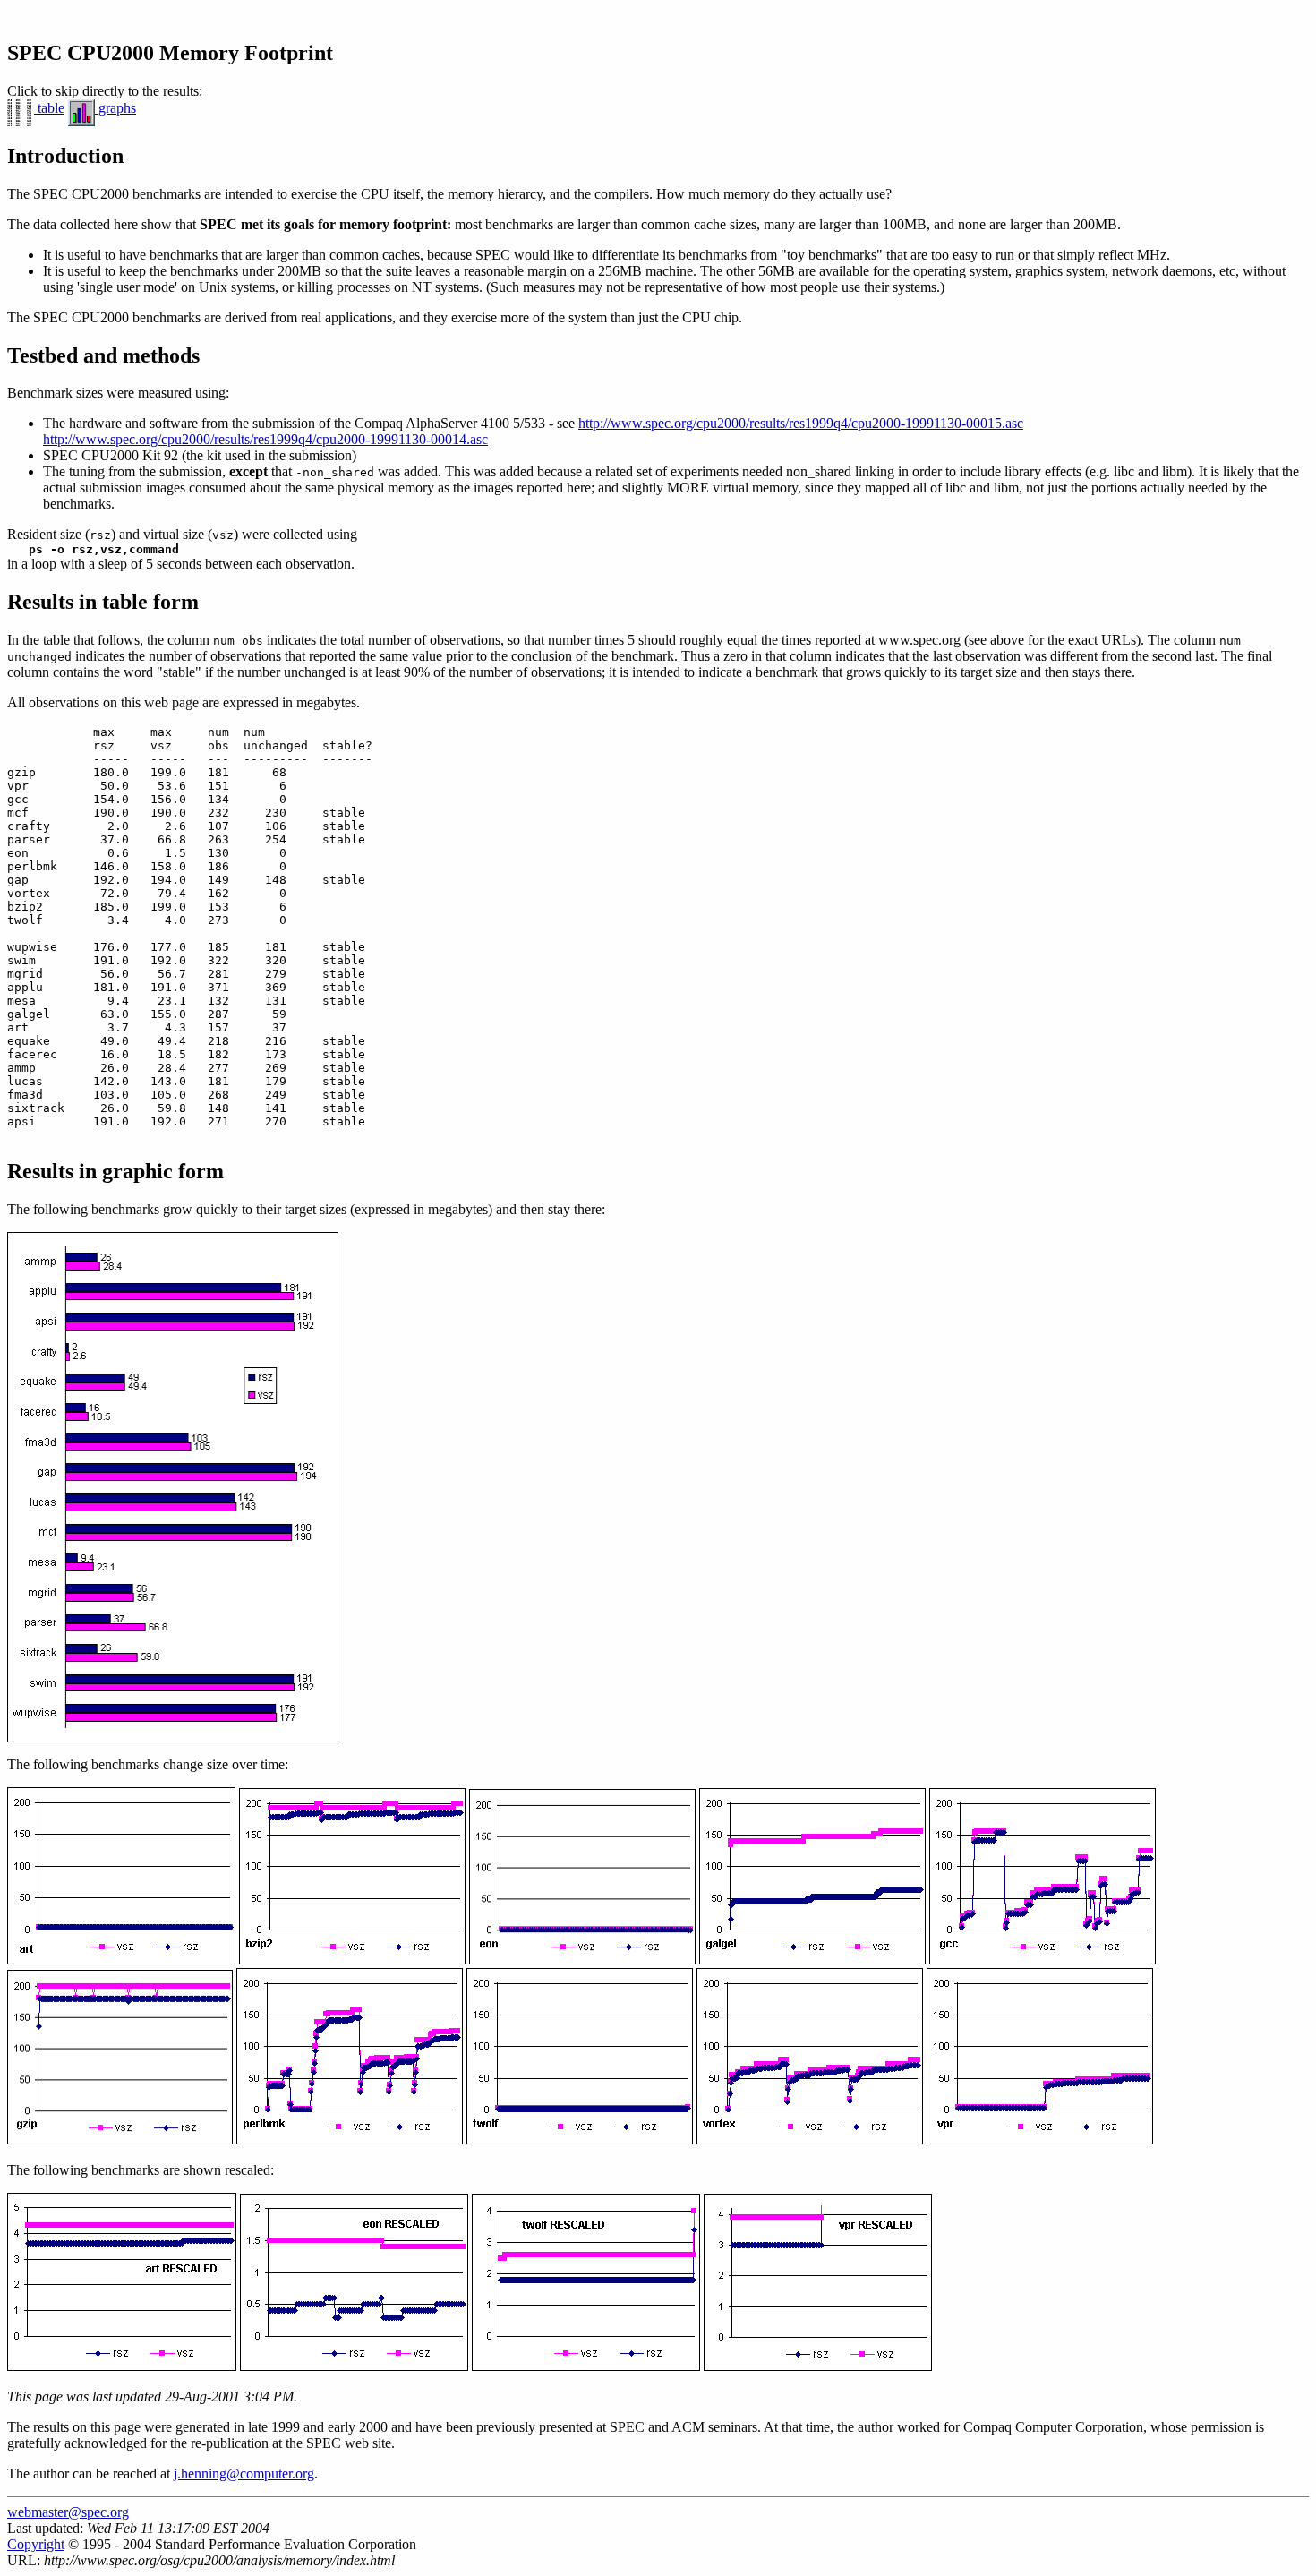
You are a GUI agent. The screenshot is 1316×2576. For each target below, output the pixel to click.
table (49, 108)
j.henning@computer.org (244, 2473)
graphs (115, 108)
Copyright (36, 2544)
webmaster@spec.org (68, 2512)
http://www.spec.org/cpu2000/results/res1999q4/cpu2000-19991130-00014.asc (265, 439)
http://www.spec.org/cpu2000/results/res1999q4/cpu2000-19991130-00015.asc (801, 423)
